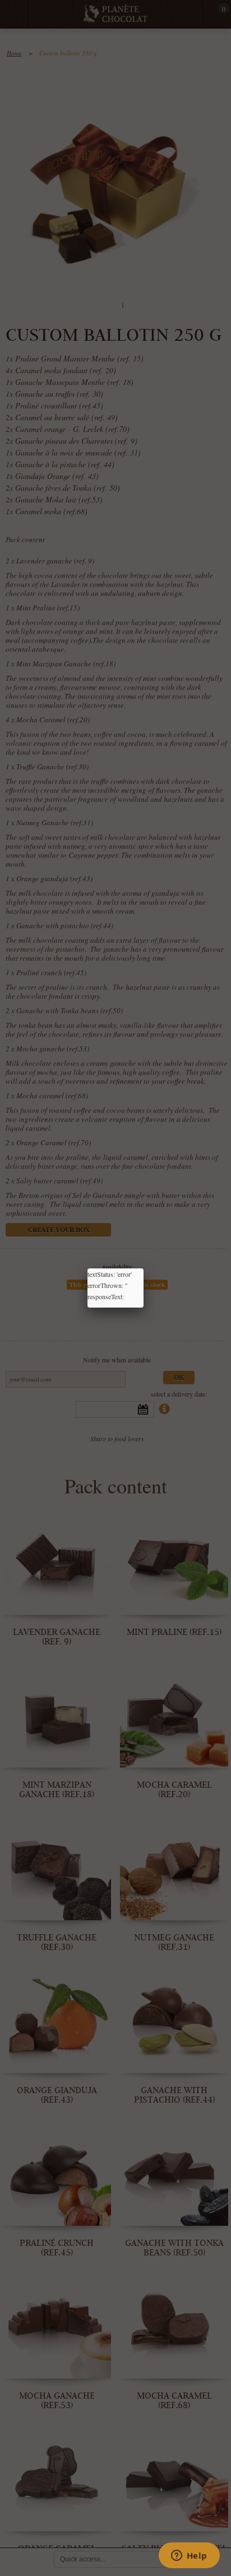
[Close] (144, 1268)
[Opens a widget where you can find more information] (189, 2556)
